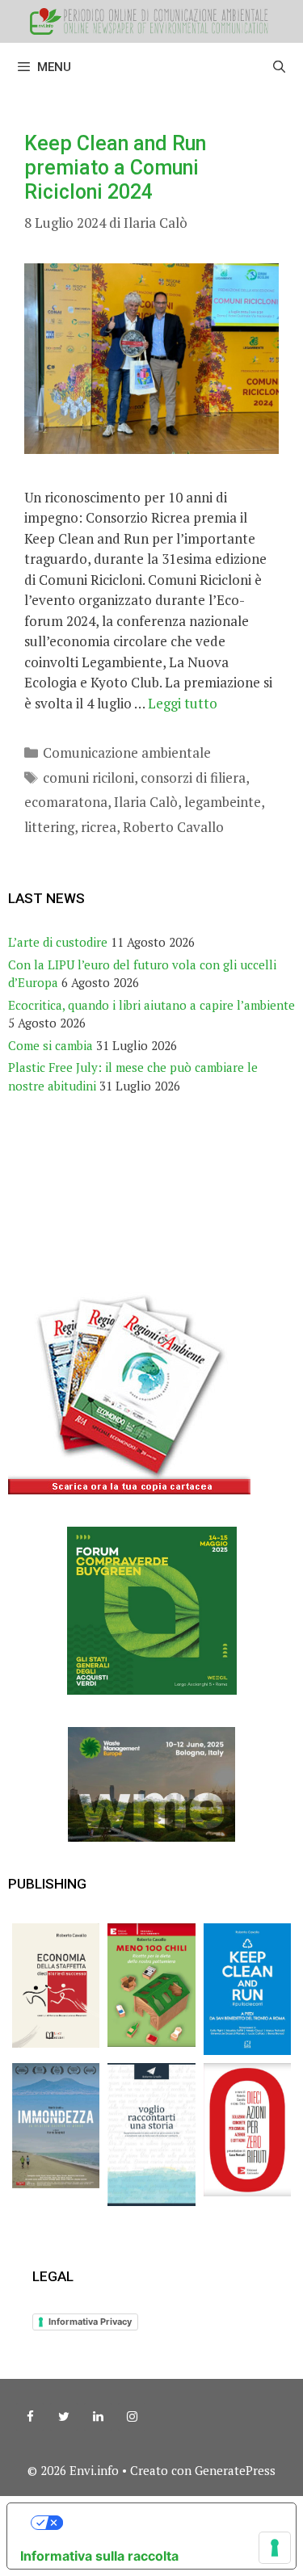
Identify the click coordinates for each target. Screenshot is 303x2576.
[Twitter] (64, 2417)
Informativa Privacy (90, 2322)
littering (49, 827)
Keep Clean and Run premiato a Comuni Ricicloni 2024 (115, 168)
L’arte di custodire (58, 942)
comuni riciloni (88, 777)
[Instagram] (132, 2417)
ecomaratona (66, 802)
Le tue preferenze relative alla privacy (168, 2523)
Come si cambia (50, 1045)
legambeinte (223, 802)
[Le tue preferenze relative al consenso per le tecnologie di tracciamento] (275, 2548)
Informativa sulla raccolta (99, 2556)
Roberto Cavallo (173, 827)
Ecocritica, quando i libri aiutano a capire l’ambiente (151, 1005)
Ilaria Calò (146, 802)
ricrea (99, 827)
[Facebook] (30, 2417)
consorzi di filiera (193, 777)
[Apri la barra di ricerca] (279, 67)
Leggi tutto (183, 703)
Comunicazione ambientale (127, 752)
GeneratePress (235, 2470)
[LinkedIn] (98, 2417)
